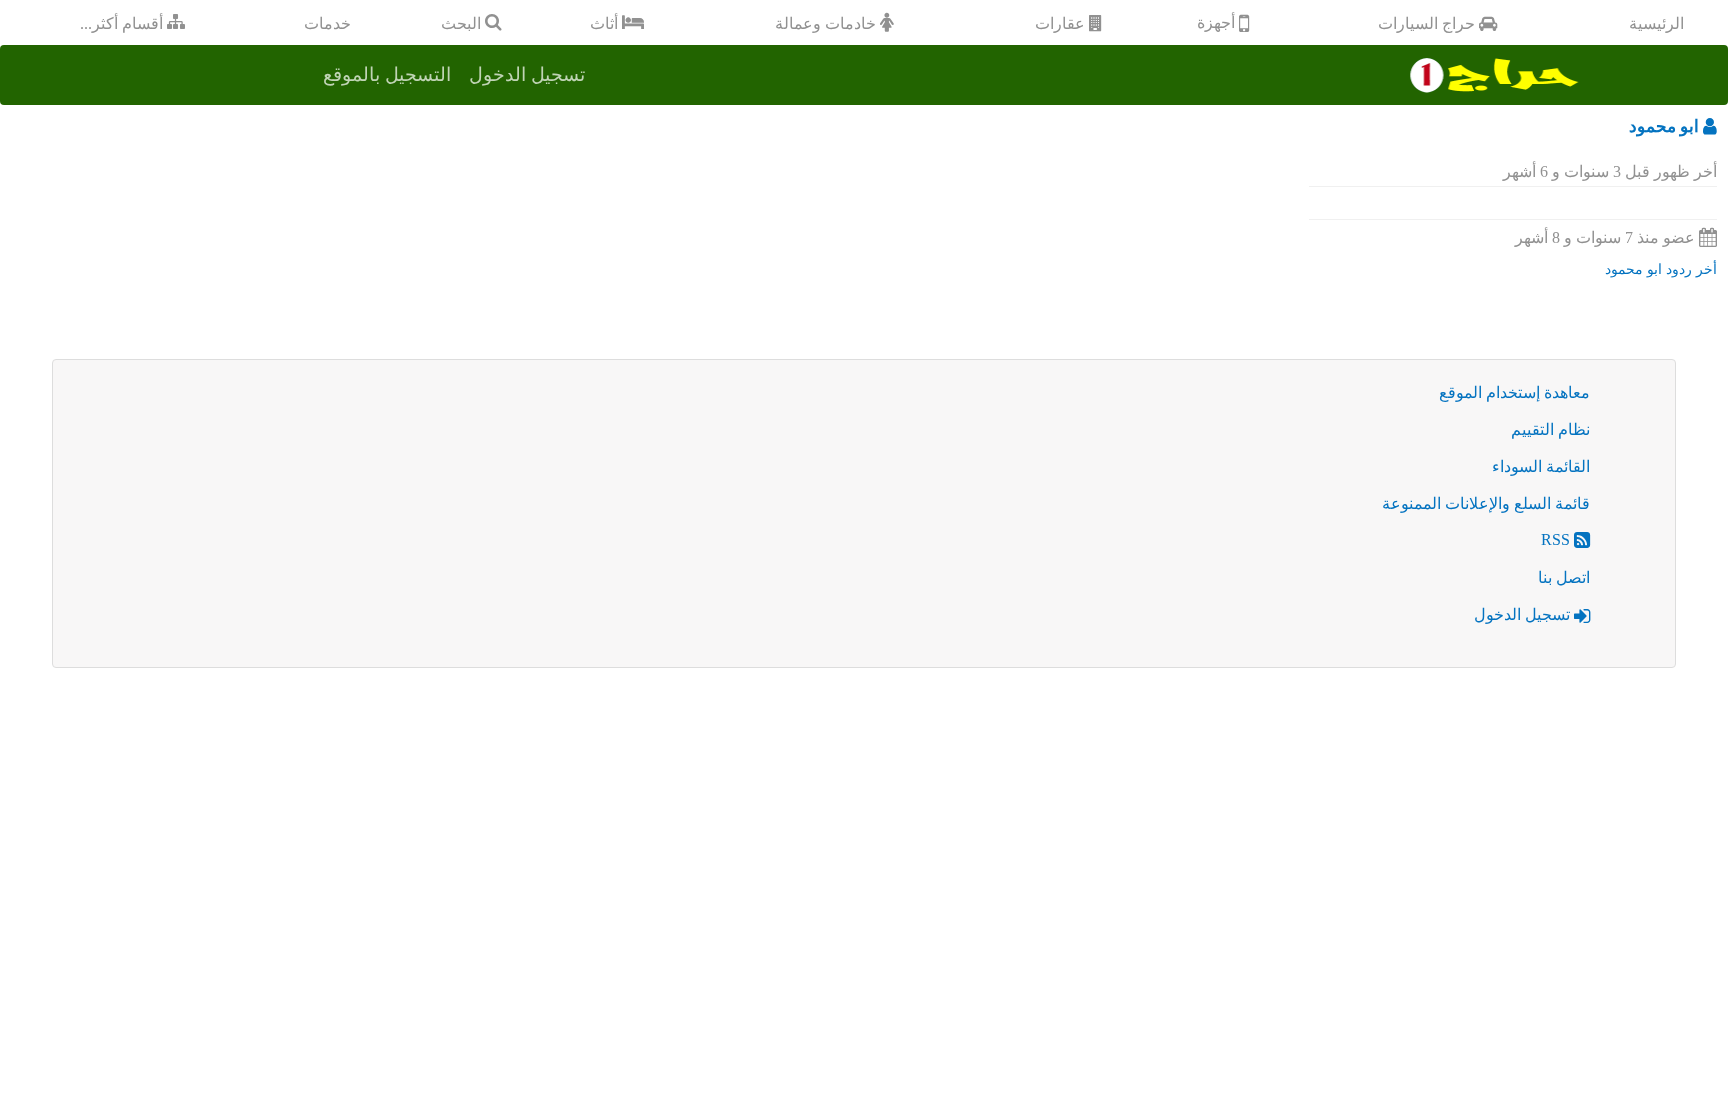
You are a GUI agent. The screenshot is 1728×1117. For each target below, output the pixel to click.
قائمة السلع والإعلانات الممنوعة (1486, 503)
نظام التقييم (1550, 429)
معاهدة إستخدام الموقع (1514, 392)
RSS (1557, 539)
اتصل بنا (1564, 577)
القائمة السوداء (1541, 466)
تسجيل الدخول (1524, 614)
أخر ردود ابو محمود (1661, 269)
